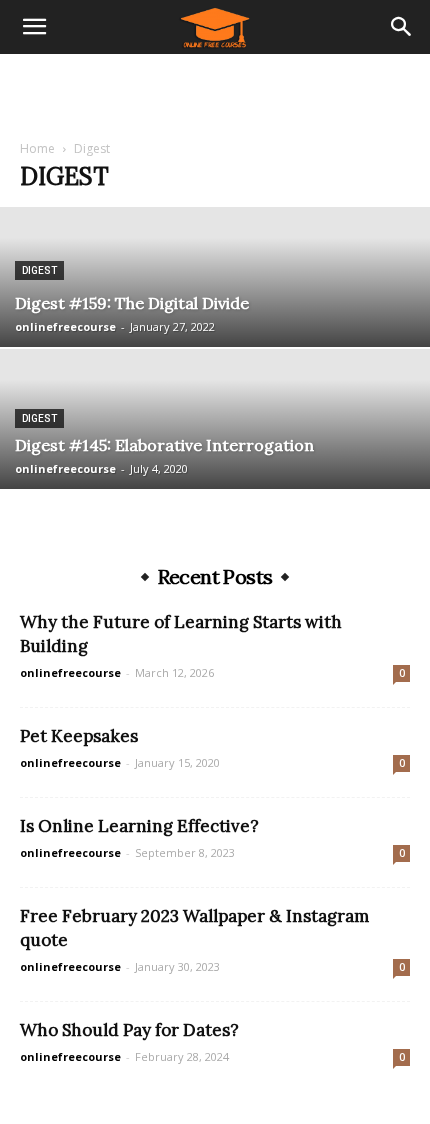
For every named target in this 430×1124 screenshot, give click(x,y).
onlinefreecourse (65, 326)
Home (37, 148)
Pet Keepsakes (79, 736)
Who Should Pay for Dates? (129, 1030)
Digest (39, 270)
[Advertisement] (215, 89)
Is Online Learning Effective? (139, 826)
